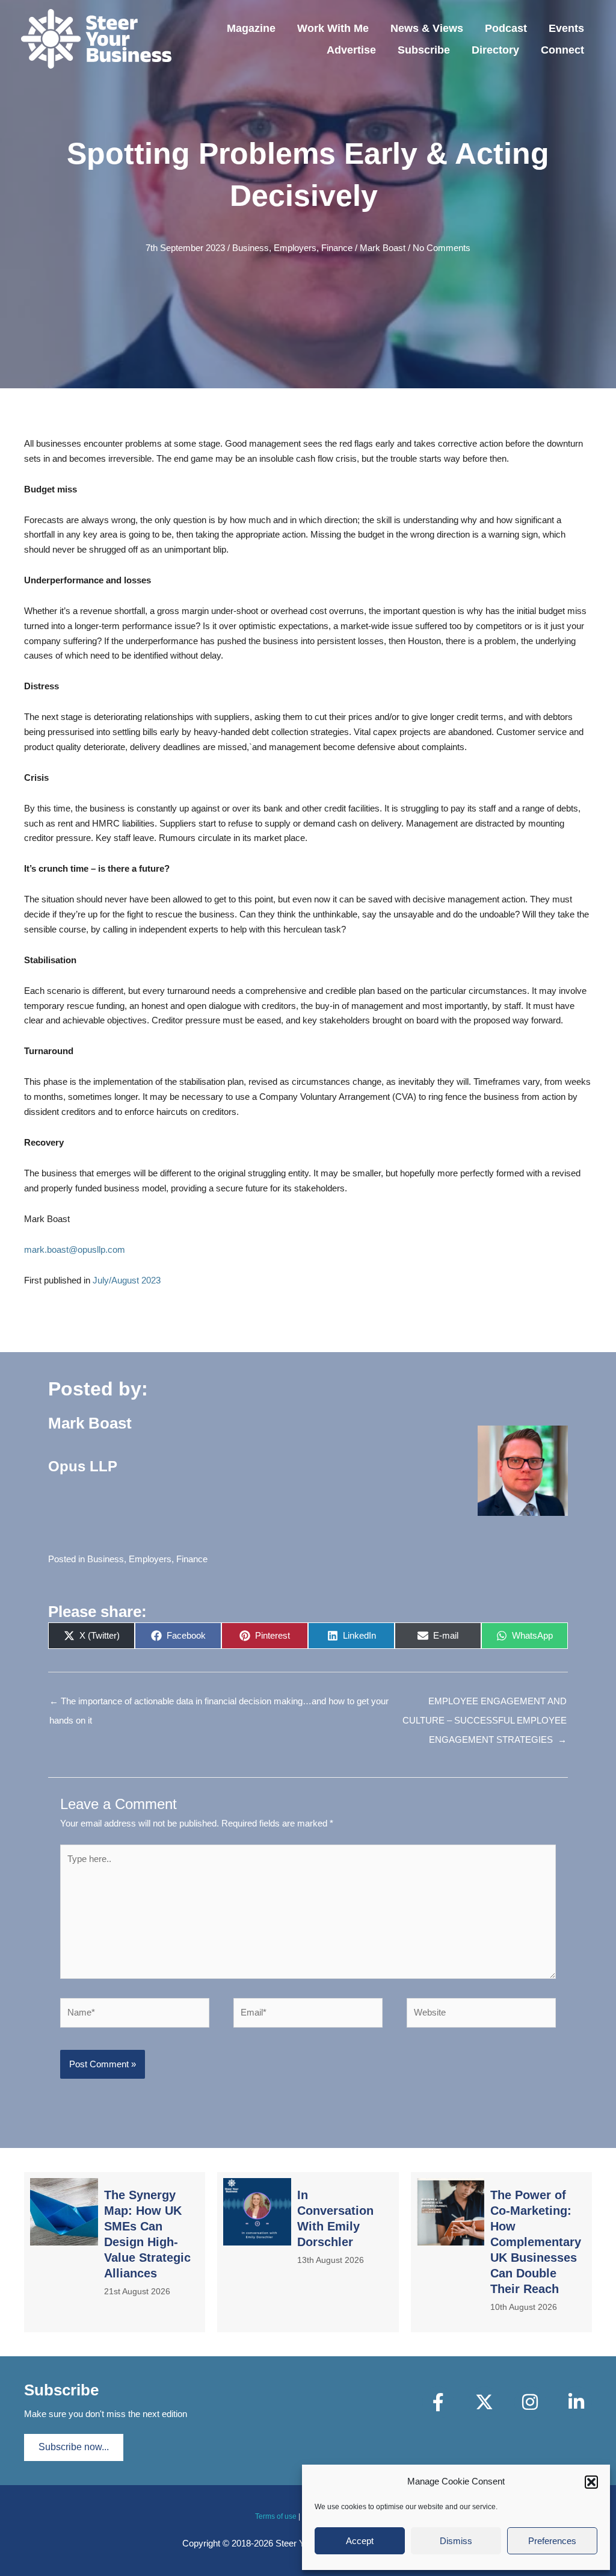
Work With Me (333, 28)
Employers (295, 248)
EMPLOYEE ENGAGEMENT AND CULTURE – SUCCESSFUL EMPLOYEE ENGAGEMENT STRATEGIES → (485, 1704)
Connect (562, 50)
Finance (337, 248)
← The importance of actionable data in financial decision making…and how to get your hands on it (219, 1704)
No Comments (442, 248)
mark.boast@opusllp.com (75, 1249)
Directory (495, 50)
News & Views (427, 28)
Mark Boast (383, 248)
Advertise (351, 50)
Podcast (506, 28)
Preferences (552, 2541)
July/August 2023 (127, 1280)
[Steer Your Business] (96, 38)
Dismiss (456, 2541)
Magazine (251, 28)
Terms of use (276, 2516)
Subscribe (424, 50)
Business (251, 248)
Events (566, 28)
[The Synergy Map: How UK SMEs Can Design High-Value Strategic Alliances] (115, 2252)
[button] (591, 2482)
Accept (360, 2541)
